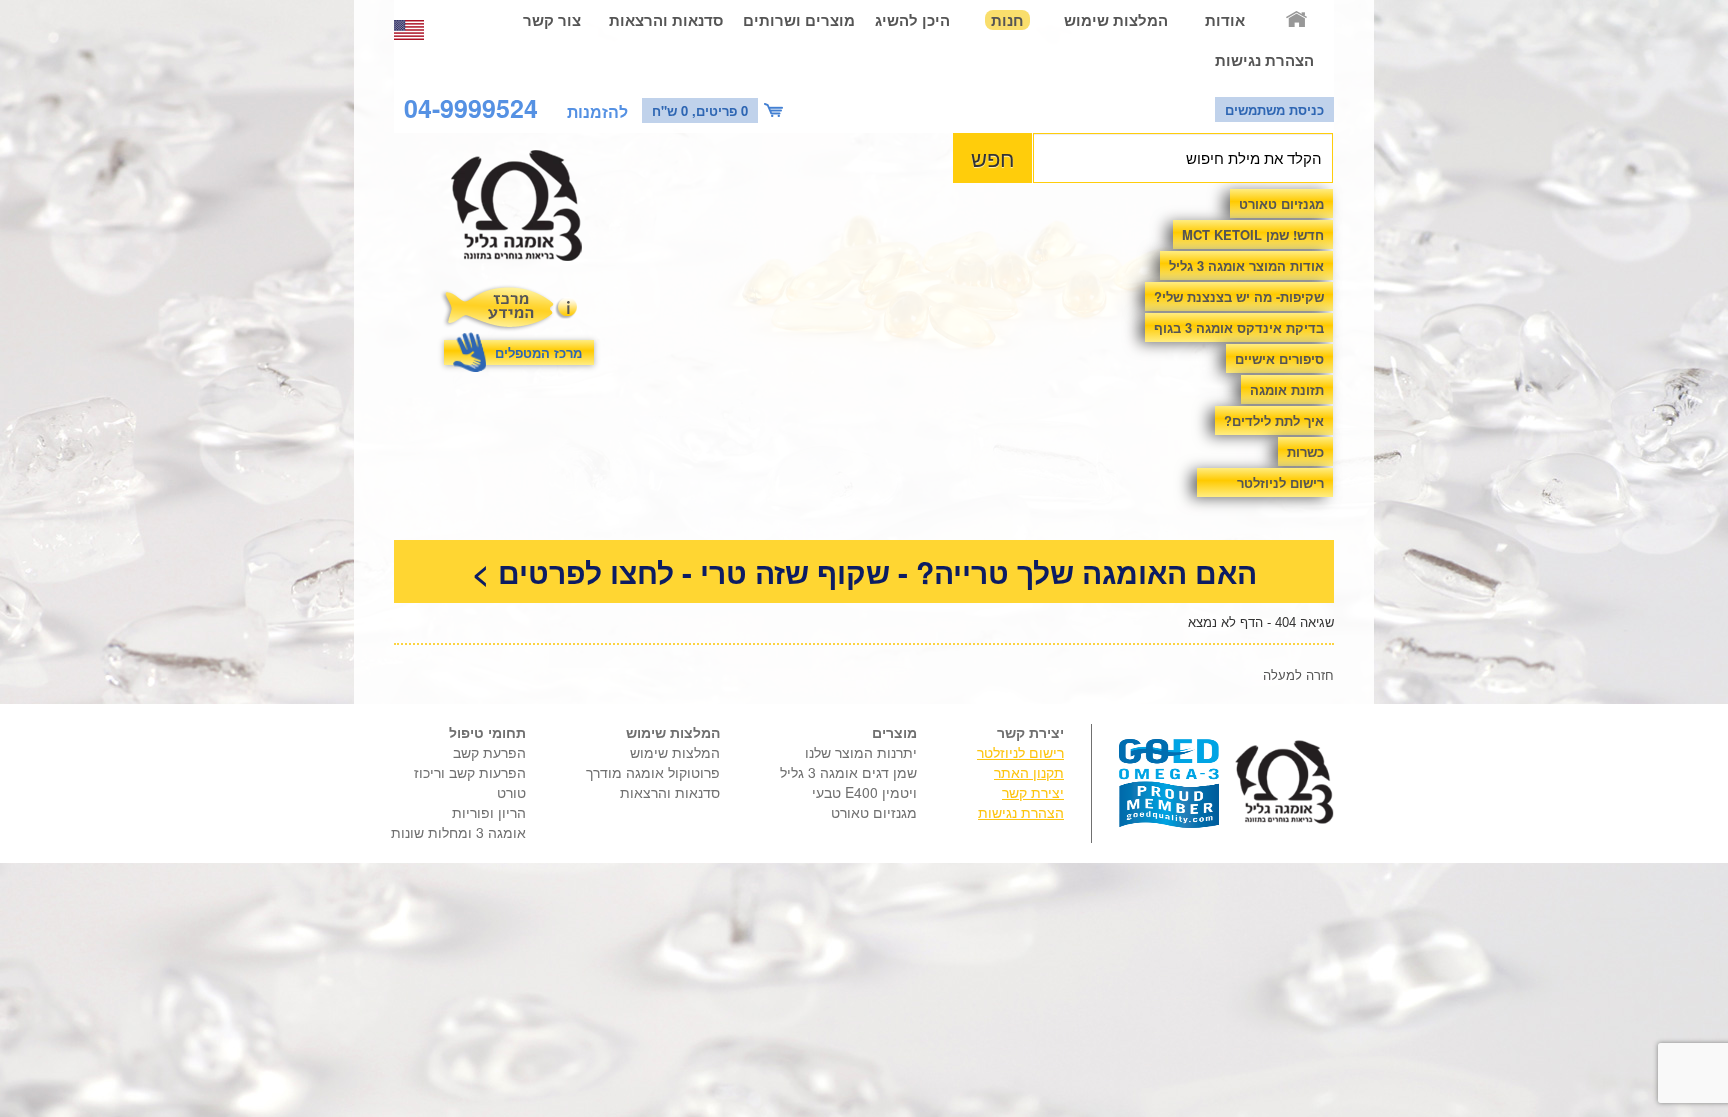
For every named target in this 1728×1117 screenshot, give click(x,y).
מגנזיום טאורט (1281, 203)
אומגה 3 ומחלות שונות (458, 832)
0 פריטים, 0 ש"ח (700, 110)
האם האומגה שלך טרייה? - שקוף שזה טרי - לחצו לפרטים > (864, 571)
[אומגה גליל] (527, 210)
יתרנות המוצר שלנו (861, 752)
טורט (511, 792)
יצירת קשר (1033, 792)
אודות (1225, 20)
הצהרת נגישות (1264, 60)
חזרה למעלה (1298, 674)
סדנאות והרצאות (666, 20)
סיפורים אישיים (1279, 358)
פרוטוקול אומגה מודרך (653, 772)
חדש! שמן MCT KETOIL (1253, 234)
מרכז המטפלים (538, 352)
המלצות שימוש (1116, 20)
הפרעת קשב (489, 752)
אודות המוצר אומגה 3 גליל (1246, 265)
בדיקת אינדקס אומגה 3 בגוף (1239, 327)
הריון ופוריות (489, 812)
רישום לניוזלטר (1280, 482)
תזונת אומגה (1287, 389)
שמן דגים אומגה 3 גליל (848, 772)
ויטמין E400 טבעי (864, 792)
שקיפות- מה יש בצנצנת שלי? (1239, 296)
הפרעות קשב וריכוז (470, 772)
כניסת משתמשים (1274, 109)
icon (776, 110)
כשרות (1305, 451)
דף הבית (1298, 20)
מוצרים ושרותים (799, 20)
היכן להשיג (912, 20)
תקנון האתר (1029, 772)
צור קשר (552, 20)
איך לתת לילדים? (1274, 420)
